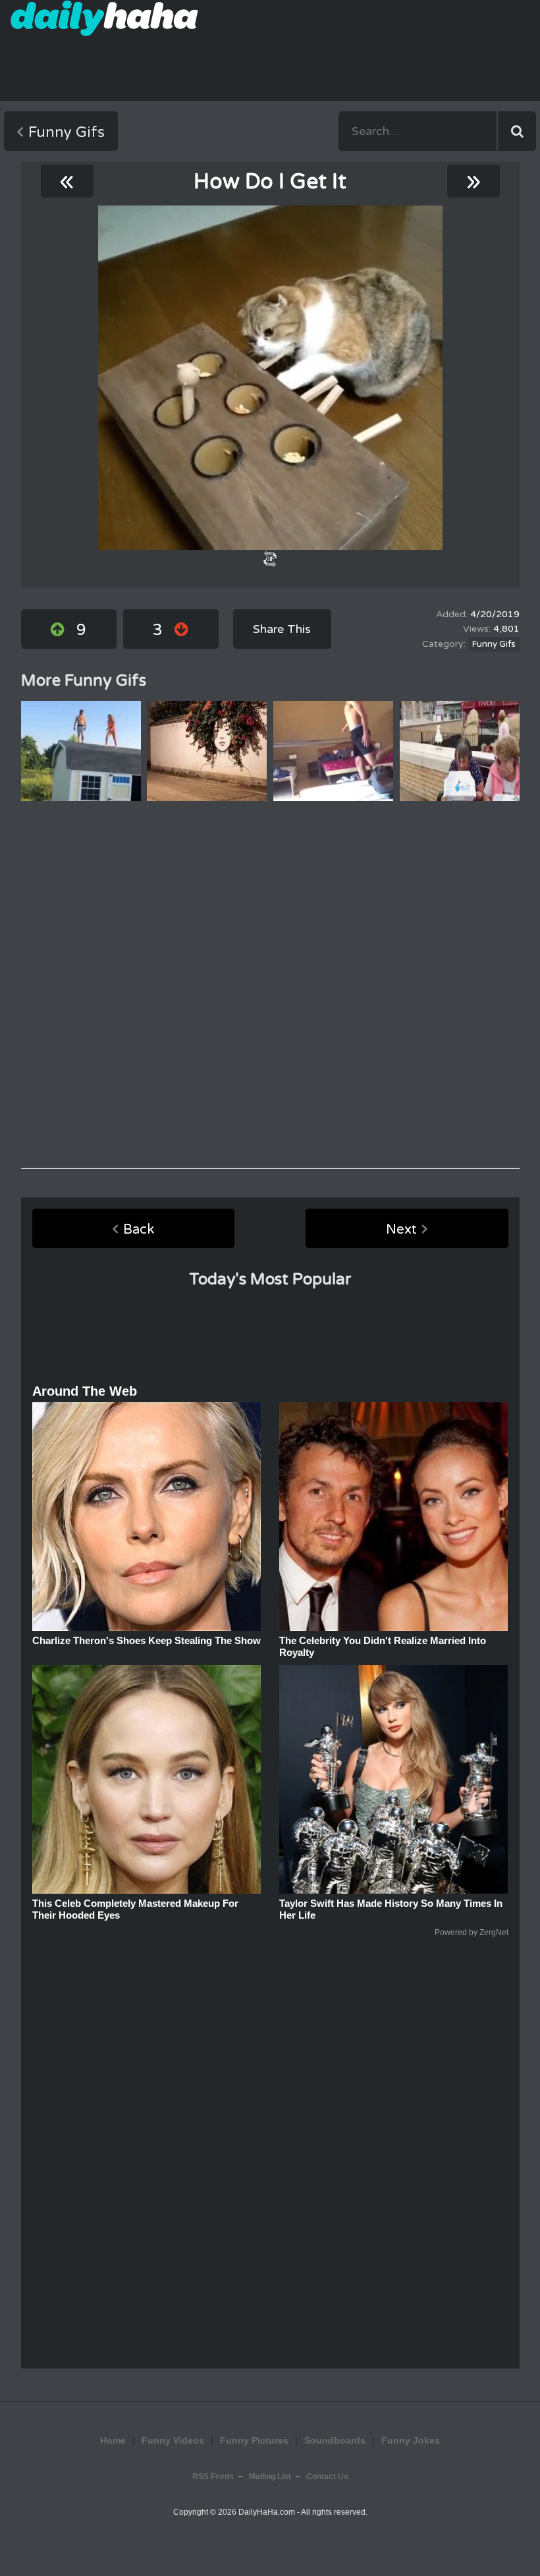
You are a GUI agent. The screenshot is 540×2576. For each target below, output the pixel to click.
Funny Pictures (254, 2440)
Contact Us (327, 2477)
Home (113, 2440)
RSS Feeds (213, 2477)
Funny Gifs (67, 132)
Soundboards (335, 2440)
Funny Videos (173, 2440)
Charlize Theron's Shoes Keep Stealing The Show (147, 1640)
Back (139, 1230)
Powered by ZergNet (472, 1932)
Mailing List (270, 2477)
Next (401, 1230)
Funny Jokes (411, 2440)
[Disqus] (270, 985)
